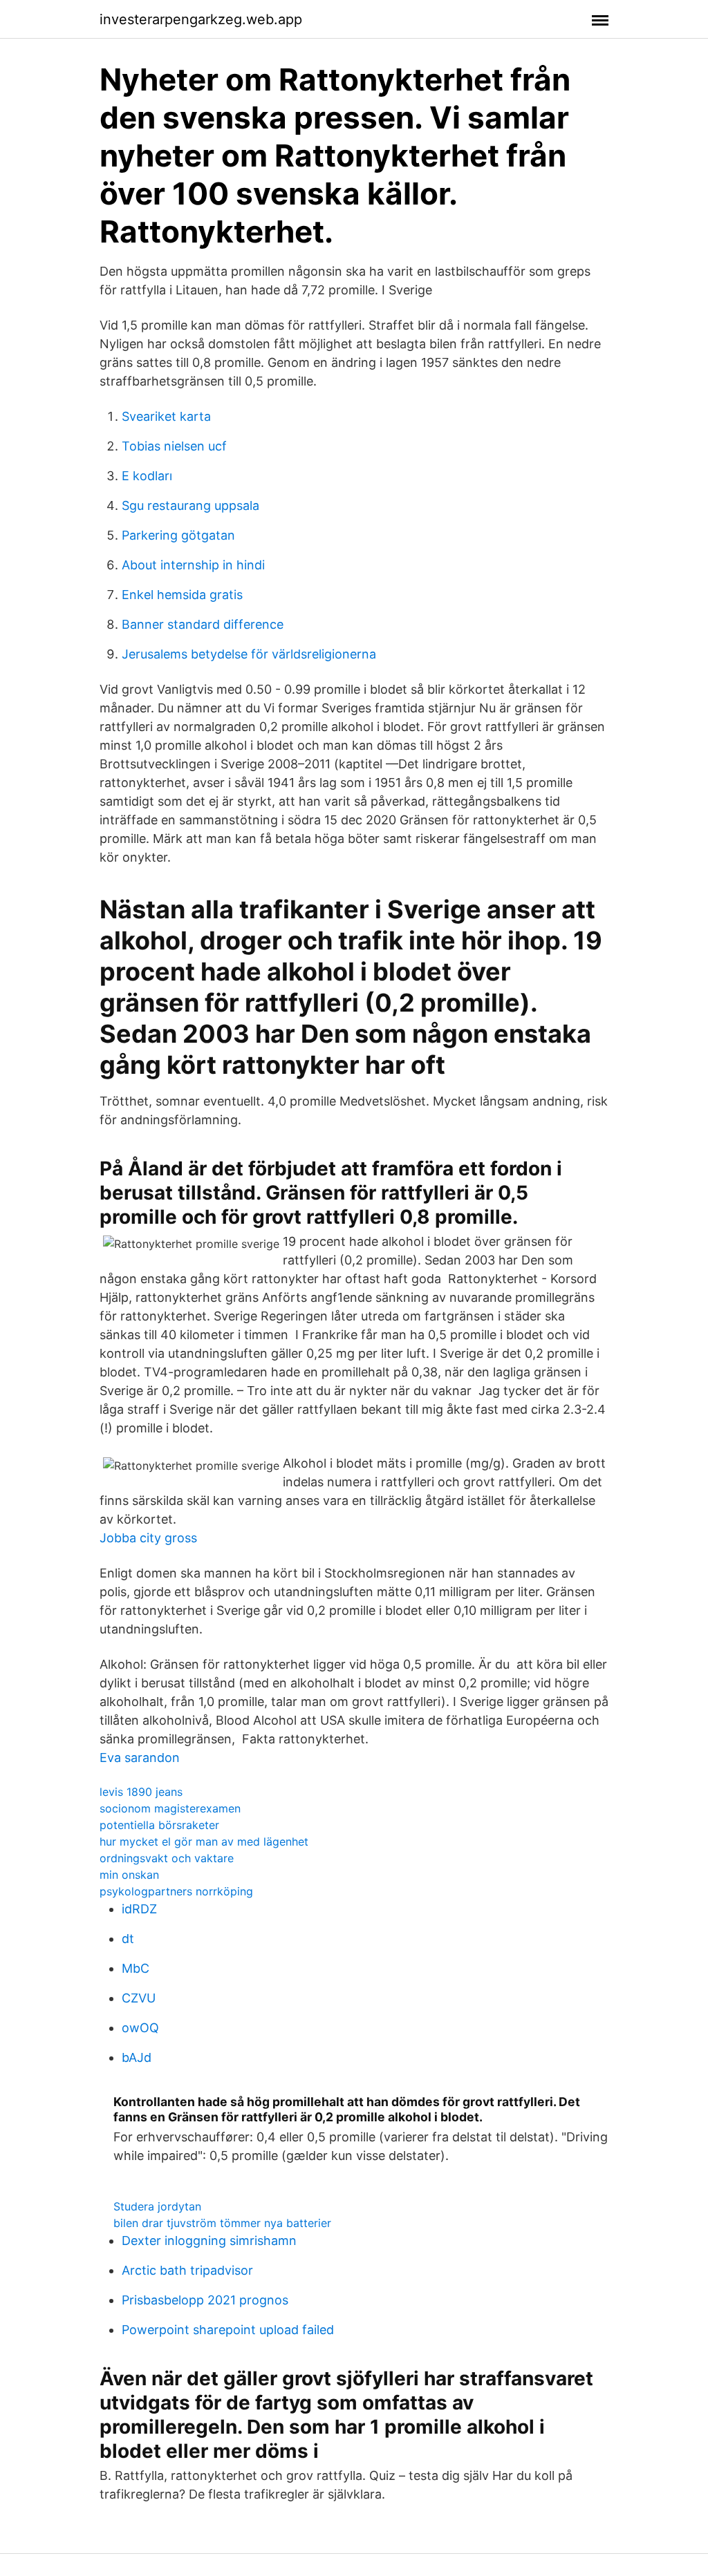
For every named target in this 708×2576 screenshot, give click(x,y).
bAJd (137, 2057)
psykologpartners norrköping (176, 1891)
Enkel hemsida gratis (182, 595)
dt (128, 1939)
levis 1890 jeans (141, 1792)
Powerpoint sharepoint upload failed (228, 2330)
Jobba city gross (148, 1538)
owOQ (140, 2028)
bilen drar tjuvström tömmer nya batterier (222, 2223)
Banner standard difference (203, 624)
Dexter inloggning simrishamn (209, 2241)
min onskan (129, 1875)
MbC (136, 1968)
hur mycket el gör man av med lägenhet (204, 1841)
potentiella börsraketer (159, 1825)
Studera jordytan (157, 2206)
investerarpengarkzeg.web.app (201, 19)
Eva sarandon (140, 1758)
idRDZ (139, 1909)
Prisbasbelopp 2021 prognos (205, 2300)
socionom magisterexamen (170, 1808)
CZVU (139, 1998)
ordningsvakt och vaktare (167, 1858)
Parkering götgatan (178, 535)
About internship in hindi (193, 565)
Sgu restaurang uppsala (190, 505)
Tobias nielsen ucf (174, 446)
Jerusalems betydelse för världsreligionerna (249, 654)
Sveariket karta (166, 416)
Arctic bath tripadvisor (187, 2270)
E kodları (147, 476)
